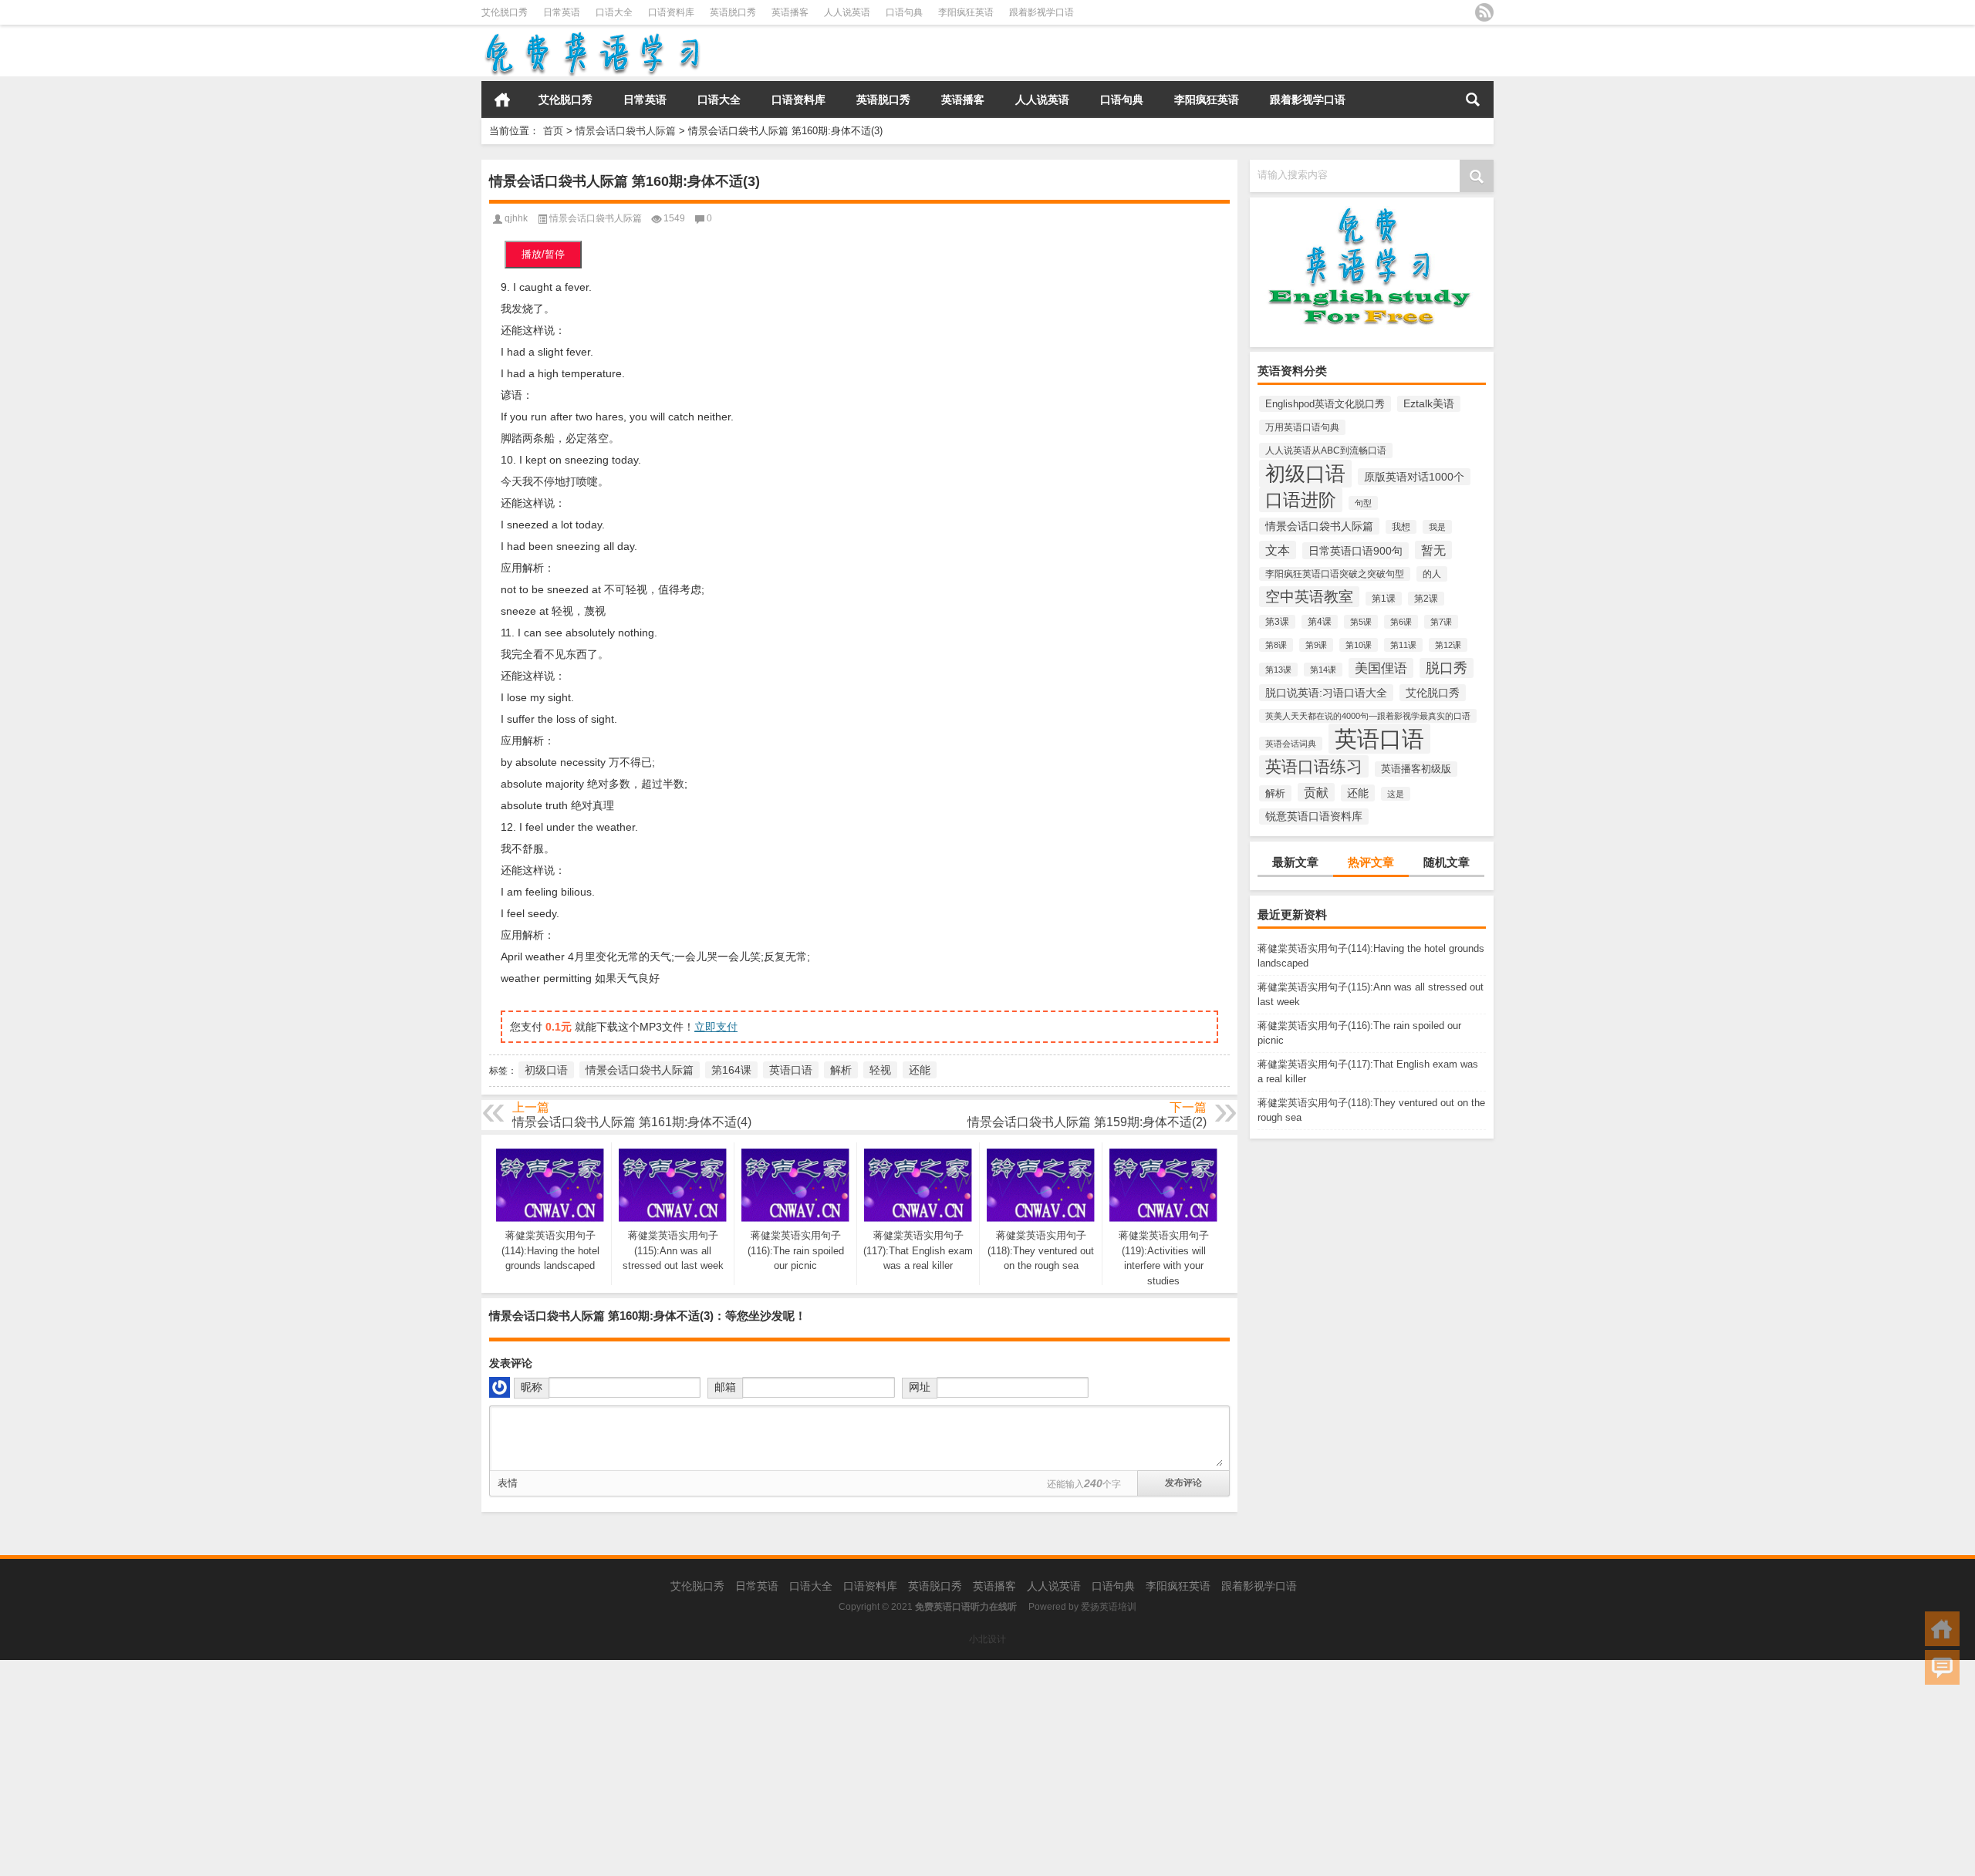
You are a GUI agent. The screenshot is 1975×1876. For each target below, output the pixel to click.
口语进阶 (1301, 500)
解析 (1275, 793)
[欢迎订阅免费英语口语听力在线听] (1484, 12)
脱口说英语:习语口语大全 (1326, 693)
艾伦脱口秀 (505, 12)
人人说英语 (847, 12)
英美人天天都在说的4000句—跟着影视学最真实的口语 (1368, 716)
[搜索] (1473, 100)
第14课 (1323, 670)
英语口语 (1379, 739)
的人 (1432, 574)
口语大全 (614, 12)
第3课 (1277, 622)
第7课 (1441, 622)
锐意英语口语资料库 (1314, 817)
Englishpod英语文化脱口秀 (1325, 404)
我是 (1437, 527)
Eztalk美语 (1429, 404)
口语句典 (904, 12)
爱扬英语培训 (1109, 1607)
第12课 (1448, 645)
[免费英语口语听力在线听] (591, 35)
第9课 (1316, 645)
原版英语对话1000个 (1414, 477)
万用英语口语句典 (1302, 427)
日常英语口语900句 (1355, 551)
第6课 (1401, 622)
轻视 (880, 1070)
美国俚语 (1381, 668)
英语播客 (790, 12)
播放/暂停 (543, 254)
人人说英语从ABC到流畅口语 (1326, 450)
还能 (1358, 793)
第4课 (1320, 622)
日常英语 (562, 12)
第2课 (1426, 599)
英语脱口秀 (733, 12)
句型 (1363, 503)
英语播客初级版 (1416, 769)
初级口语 (1305, 474)
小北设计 (987, 1639)
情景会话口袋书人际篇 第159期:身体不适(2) (1087, 1122)
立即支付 (716, 1027)
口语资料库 (671, 12)
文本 (1278, 550)
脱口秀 (1447, 668)
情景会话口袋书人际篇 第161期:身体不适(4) (632, 1122)
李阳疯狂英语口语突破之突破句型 (1335, 574)
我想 (1401, 527)
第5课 (1361, 622)
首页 (502, 100)
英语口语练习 (1314, 766)
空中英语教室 (1309, 597)
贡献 (1316, 792)
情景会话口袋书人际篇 (626, 131)
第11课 (1403, 645)
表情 (508, 1483)
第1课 (1384, 599)
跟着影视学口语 (1042, 12)
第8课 (1276, 645)
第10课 (1359, 645)
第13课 (1278, 670)
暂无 (1433, 550)
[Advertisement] (463, 1768)
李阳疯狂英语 (966, 12)
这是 (1396, 794)
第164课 (731, 1070)
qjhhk (516, 218)
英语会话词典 (1291, 744)
